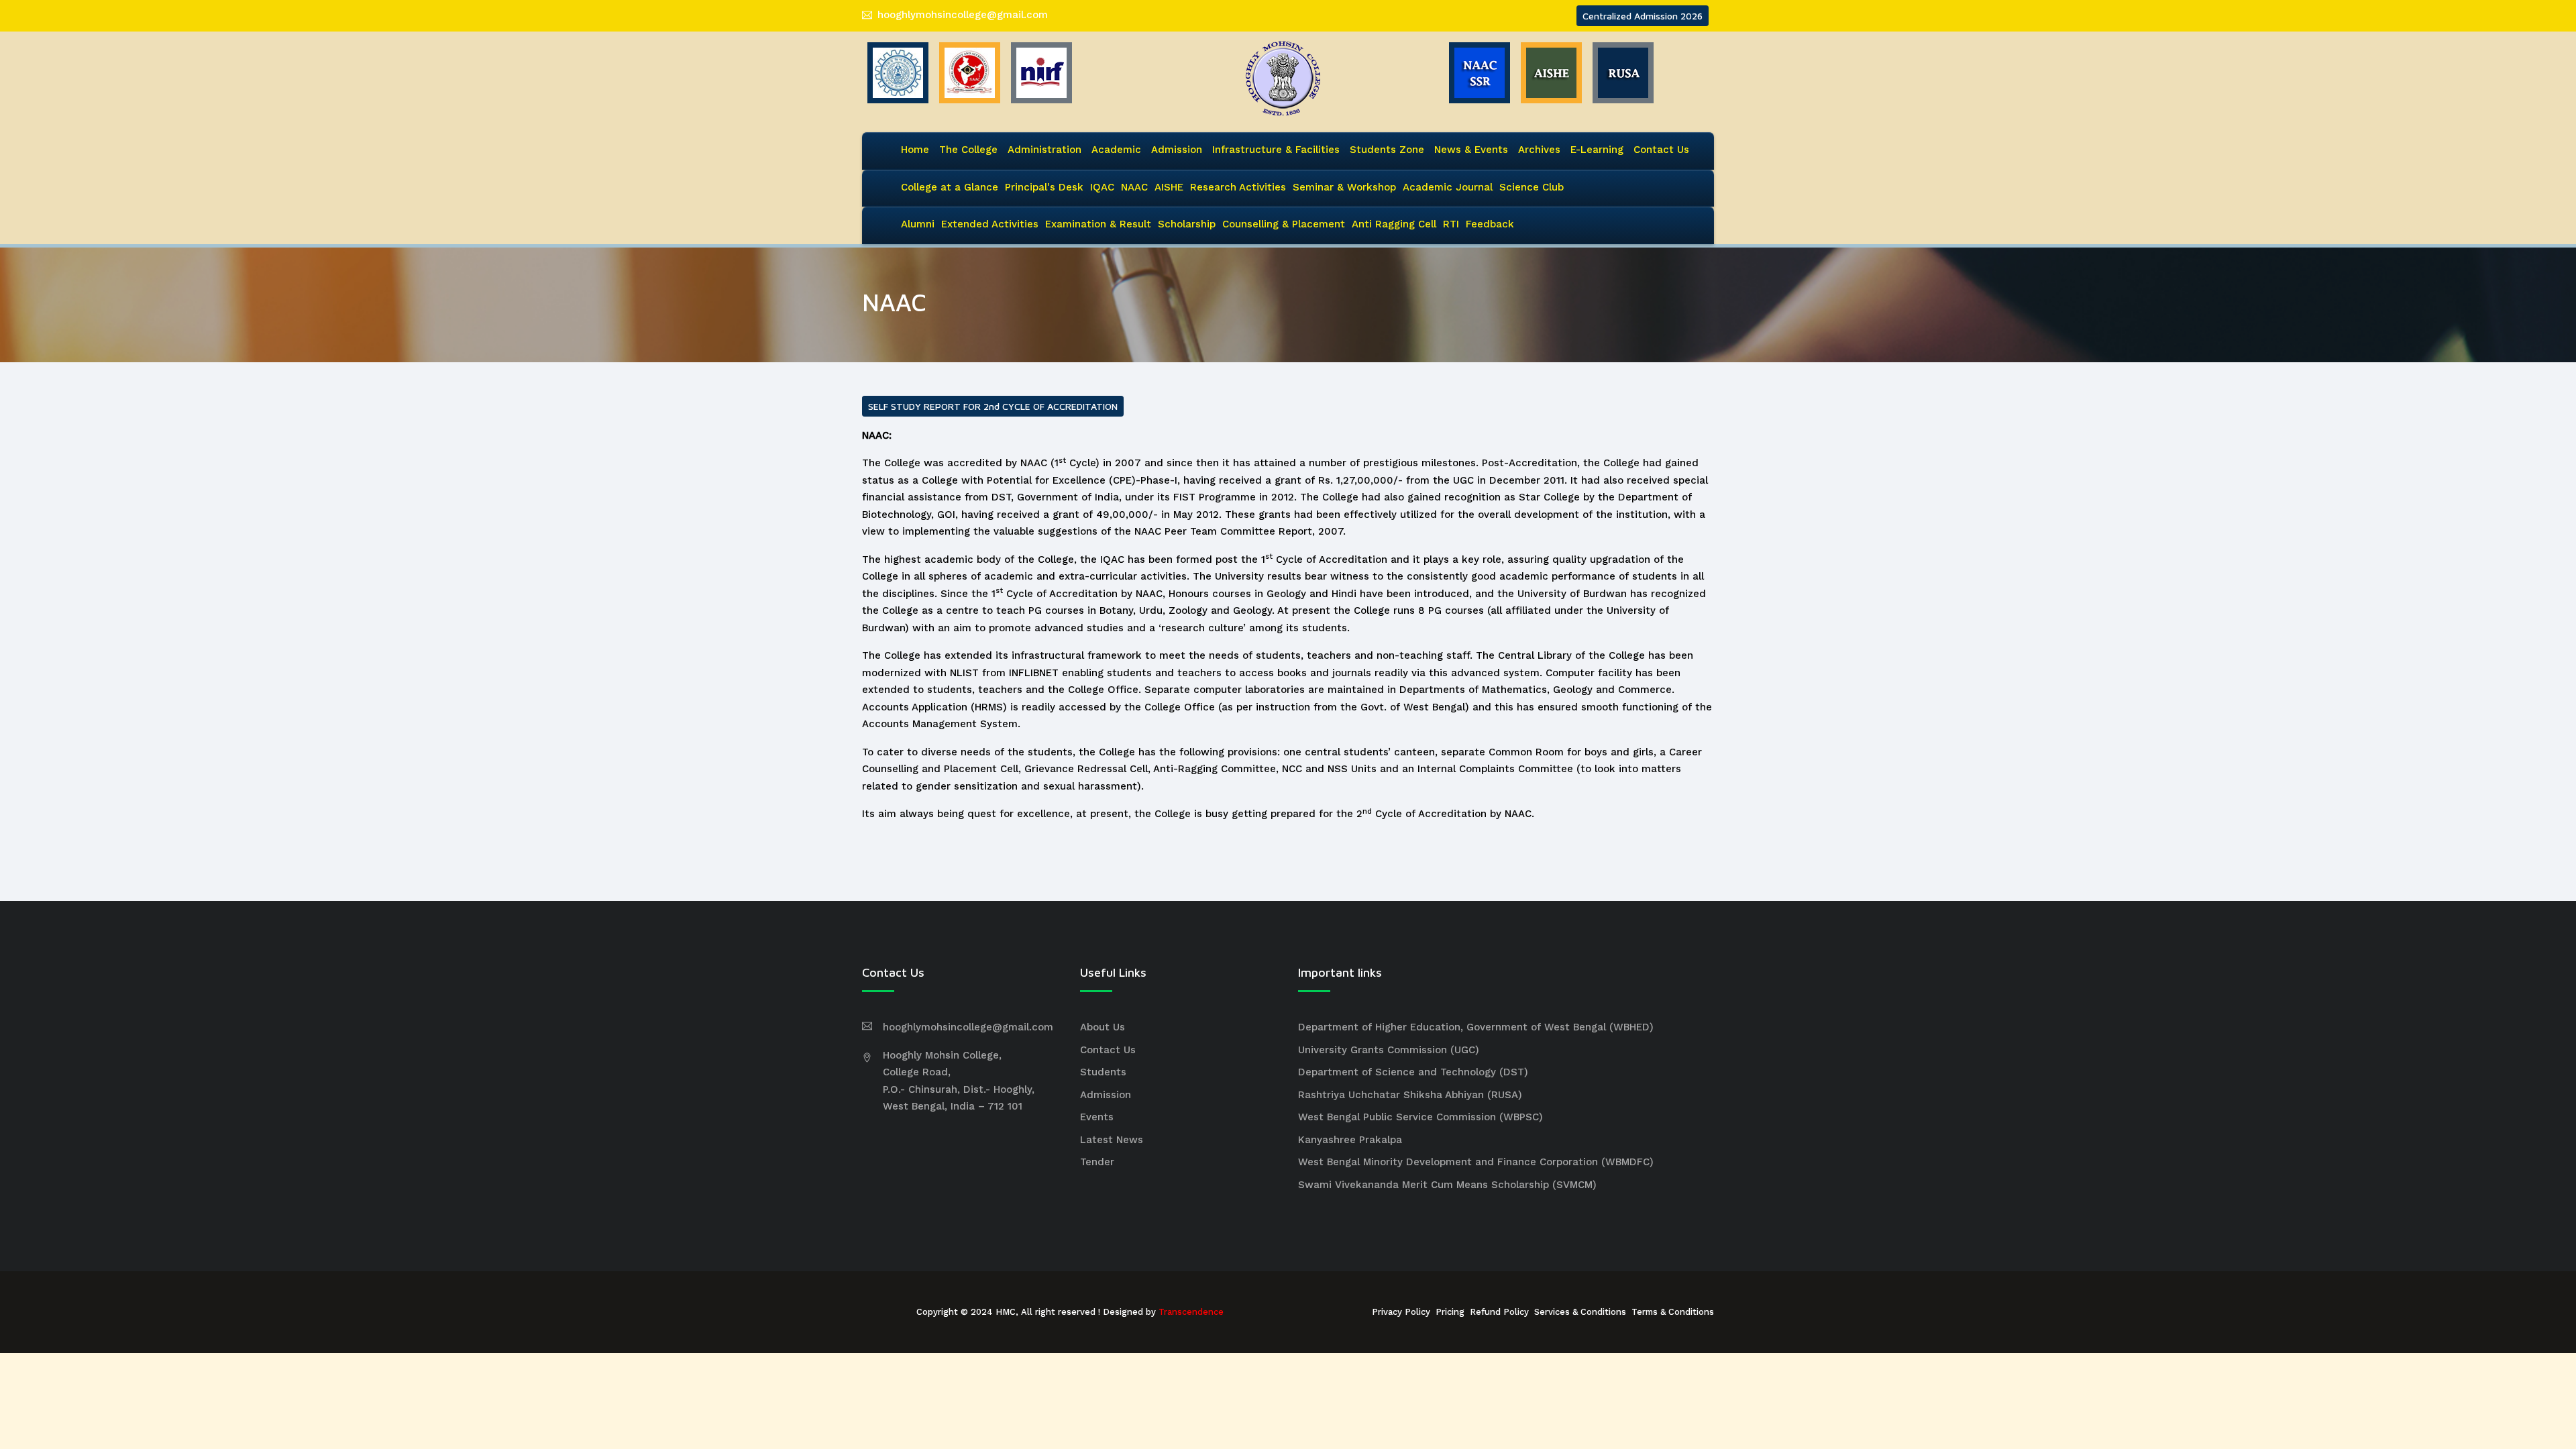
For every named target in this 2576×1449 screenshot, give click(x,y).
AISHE (1169, 187)
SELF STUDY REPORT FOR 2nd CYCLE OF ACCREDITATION (993, 406)
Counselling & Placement (1284, 224)
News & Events (1471, 150)
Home (915, 150)
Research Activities (1238, 187)
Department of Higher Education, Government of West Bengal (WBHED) (1476, 1027)
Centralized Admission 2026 (1643, 16)
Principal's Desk (1044, 187)
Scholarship (1187, 224)
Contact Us (1661, 150)
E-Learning (1597, 150)
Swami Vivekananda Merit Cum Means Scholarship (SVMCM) (1447, 1185)
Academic (1116, 150)
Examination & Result (1098, 224)
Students (1103, 1072)
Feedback (1490, 224)
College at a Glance (950, 187)
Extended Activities (990, 224)
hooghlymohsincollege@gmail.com (963, 15)
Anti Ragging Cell (1394, 224)
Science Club (1532, 187)
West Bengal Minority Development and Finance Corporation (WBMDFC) (1476, 1162)
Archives (1539, 150)
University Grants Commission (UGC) (1389, 1050)
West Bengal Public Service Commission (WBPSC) (1420, 1117)
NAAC (1134, 187)
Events (1097, 1117)
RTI (1451, 224)
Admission (1177, 150)
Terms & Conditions (1673, 1312)
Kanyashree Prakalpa (1350, 1140)
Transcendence (1191, 1312)
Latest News (1112, 1140)
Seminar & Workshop (1344, 187)
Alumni (918, 224)
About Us (1103, 1027)
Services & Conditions (1580, 1312)
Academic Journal (1448, 187)
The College (968, 150)
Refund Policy (1499, 1312)
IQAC (1102, 187)
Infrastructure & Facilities (1276, 150)
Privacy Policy (1401, 1312)
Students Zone (1387, 150)
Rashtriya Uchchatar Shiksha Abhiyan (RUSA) (1410, 1095)
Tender (1097, 1162)
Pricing (1450, 1312)
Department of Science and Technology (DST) (1413, 1072)
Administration (1044, 150)
